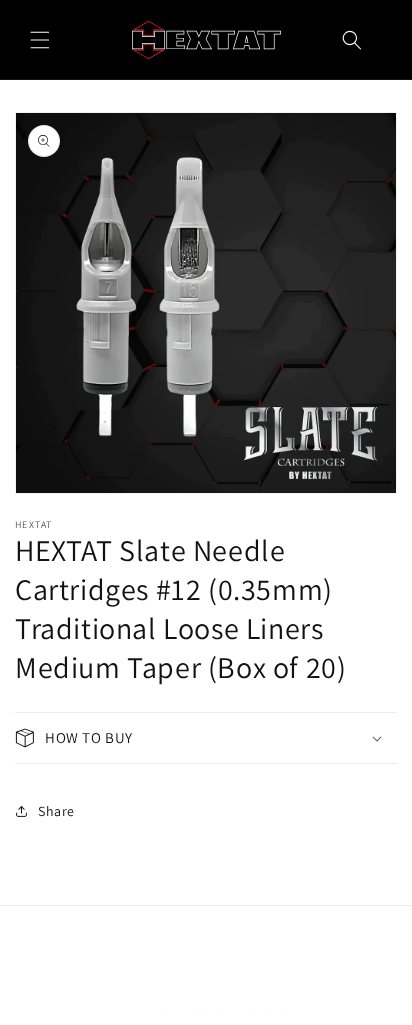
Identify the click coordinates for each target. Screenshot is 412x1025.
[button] (40, 40)
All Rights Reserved (245, 1008)
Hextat (174, 1008)
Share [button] (56, 811)
